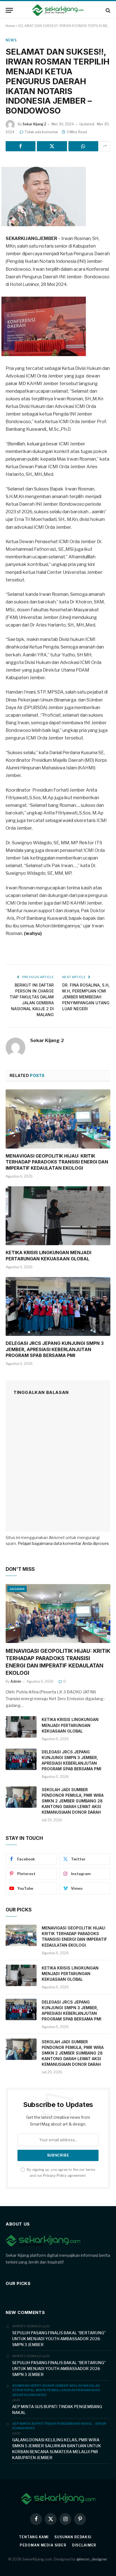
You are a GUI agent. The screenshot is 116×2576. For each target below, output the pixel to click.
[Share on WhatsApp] (83, 146)
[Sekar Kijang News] (58, 10)
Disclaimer (84, 2545)
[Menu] (9, 10)
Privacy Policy (55, 2176)
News (11, 40)
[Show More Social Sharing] (105, 146)
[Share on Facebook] (21, 146)
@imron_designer (92, 2559)
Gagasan (17, 1589)
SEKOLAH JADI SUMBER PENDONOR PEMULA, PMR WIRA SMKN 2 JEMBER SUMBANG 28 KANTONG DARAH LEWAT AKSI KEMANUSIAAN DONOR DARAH (73, 1801)
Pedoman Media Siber (43, 2545)
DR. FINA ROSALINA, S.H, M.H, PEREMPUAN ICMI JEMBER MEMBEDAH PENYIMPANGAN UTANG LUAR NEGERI (86, 997)
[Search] (107, 10)
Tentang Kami (34, 2537)
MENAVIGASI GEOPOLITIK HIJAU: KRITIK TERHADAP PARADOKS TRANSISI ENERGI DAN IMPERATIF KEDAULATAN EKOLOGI (57, 1162)
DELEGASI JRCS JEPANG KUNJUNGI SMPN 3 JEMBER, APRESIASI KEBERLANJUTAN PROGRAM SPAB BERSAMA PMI (55, 1349)
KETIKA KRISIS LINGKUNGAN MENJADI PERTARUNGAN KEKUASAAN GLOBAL (48, 1256)
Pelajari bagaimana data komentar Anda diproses (63, 1543)
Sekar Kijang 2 (34, 124)
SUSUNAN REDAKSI (73, 2537)
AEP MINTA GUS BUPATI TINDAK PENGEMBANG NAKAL (57, 2410)
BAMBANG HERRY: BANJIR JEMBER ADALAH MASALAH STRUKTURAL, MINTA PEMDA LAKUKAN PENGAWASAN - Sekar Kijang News (57, 2390)
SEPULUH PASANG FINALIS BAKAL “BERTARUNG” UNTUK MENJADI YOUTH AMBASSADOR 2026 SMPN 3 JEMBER (59, 2339)
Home (10, 26)
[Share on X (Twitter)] (52, 146)
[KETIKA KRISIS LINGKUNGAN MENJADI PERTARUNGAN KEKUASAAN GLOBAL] (58, 1216)
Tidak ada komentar (41, 132)
